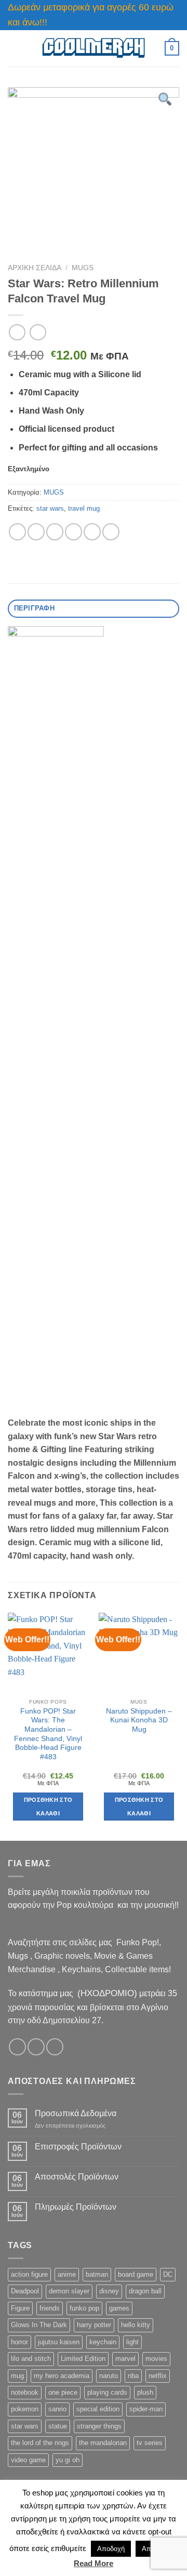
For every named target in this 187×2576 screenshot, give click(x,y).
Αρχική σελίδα (35, 268)
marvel (125, 2359)
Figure (20, 2308)
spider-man (146, 2409)
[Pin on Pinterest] (92, 532)
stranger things (99, 2426)
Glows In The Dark (39, 2325)
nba (133, 2376)
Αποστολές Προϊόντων (77, 2177)
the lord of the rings (40, 2443)
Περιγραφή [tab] (34, 608)
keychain (103, 2342)
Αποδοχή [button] (111, 2549)
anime (67, 2274)
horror (19, 2342)
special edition (98, 2409)
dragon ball (145, 2291)
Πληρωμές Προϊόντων (76, 2207)
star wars (50, 508)
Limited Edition (83, 2359)
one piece (63, 2392)
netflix (158, 2376)
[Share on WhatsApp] (17, 532)
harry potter (94, 2325)
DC (168, 2274)
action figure (29, 2274)
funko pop (84, 2308)
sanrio (57, 2409)
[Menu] (14, 48)
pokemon (25, 2409)
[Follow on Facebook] (17, 2047)
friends (50, 2308)
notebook (25, 2392)
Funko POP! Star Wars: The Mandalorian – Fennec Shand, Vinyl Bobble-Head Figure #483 (48, 1734)
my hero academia (62, 2376)
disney (109, 2291)
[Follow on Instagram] (36, 2047)
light (132, 2342)
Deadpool (25, 2291)
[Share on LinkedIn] (111, 532)
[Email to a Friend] (74, 532)
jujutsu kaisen (59, 2342)
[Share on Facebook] (36, 532)
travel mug (84, 508)
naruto (109, 2376)
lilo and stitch (31, 2359)
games (119, 2308)
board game (136, 2274)
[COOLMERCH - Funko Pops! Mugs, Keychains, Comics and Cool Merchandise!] (94, 48)
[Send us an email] (55, 2047)
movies (156, 2359)
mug (17, 2376)
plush (145, 2392)
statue (58, 2426)
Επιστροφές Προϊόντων (78, 2147)
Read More (94, 2563)
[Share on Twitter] (55, 532)
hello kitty (136, 2325)
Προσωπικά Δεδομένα (76, 2113)
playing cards (107, 2392)
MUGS (83, 268)
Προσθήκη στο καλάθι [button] (48, 1807)
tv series (150, 2443)
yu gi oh (68, 2460)
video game (28, 2460)
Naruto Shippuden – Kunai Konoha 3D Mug (139, 1720)
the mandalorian (103, 2443)
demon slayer (69, 2291)
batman (97, 2274)
